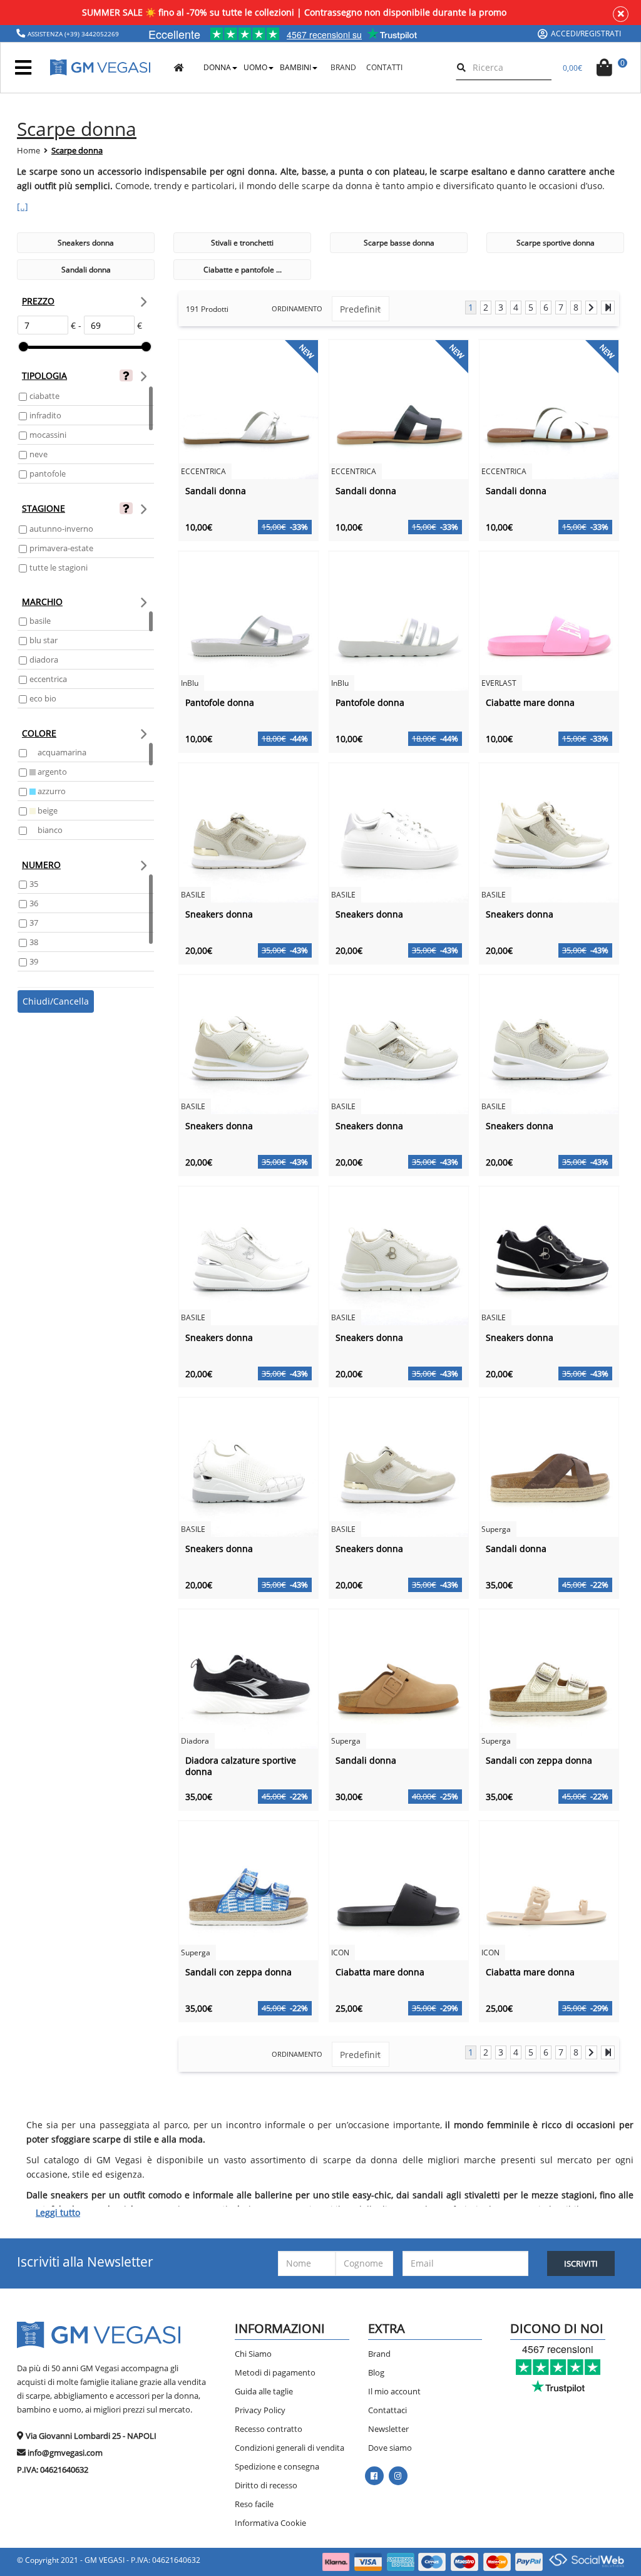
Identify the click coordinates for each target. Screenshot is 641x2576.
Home (28, 150)
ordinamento (297, 308)
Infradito (45, 415)
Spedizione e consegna (277, 2466)
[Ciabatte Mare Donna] (549, 620)
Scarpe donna (77, 150)
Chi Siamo (253, 2354)
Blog (376, 2372)
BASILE (40, 621)
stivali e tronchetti (242, 243)
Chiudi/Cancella (56, 1001)
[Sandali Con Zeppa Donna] (549, 1678)
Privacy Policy (260, 2410)
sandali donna (86, 270)
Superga (496, 1529)
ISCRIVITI (581, 2263)
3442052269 (100, 34)
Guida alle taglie (264, 2391)
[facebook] (374, 2476)
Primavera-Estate (61, 548)
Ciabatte (44, 396)
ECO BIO (43, 698)
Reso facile (254, 2504)
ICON (340, 1953)
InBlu (190, 683)
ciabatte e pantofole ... (243, 270)
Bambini (295, 67)
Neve (38, 454)
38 (34, 942)
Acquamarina (61, 752)
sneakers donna (86, 243)
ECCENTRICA (48, 679)
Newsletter (388, 2429)
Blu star (44, 640)
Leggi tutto (58, 2212)
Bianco (49, 830)
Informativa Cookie (270, 2523)
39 (34, 961)
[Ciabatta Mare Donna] (399, 1890)
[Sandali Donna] (249, 409)
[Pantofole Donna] (249, 620)
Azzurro (51, 791)
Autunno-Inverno (61, 529)
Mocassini (48, 435)
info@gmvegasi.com (65, 2453)
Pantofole (48, 473)
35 (34, 884)
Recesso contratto (269, 2429)
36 (34, 903)
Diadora (44, 660)
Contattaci (387, 2410)
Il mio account (394, 2391)
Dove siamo (390, 2448)
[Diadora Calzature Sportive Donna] (249, 1678)
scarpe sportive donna (556, 243)
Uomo (255, 67)
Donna (217, 67)
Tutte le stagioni (59, 567)
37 (34, 923)
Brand (379, 2354)
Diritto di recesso (266, 2485)
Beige (47, 810)
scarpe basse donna (399, 243)
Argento (51, 772)
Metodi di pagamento (275, 2372)
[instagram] (398, 2476)
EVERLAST (499, 683)
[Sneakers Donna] (249, 832)
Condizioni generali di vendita (290, 2448)
